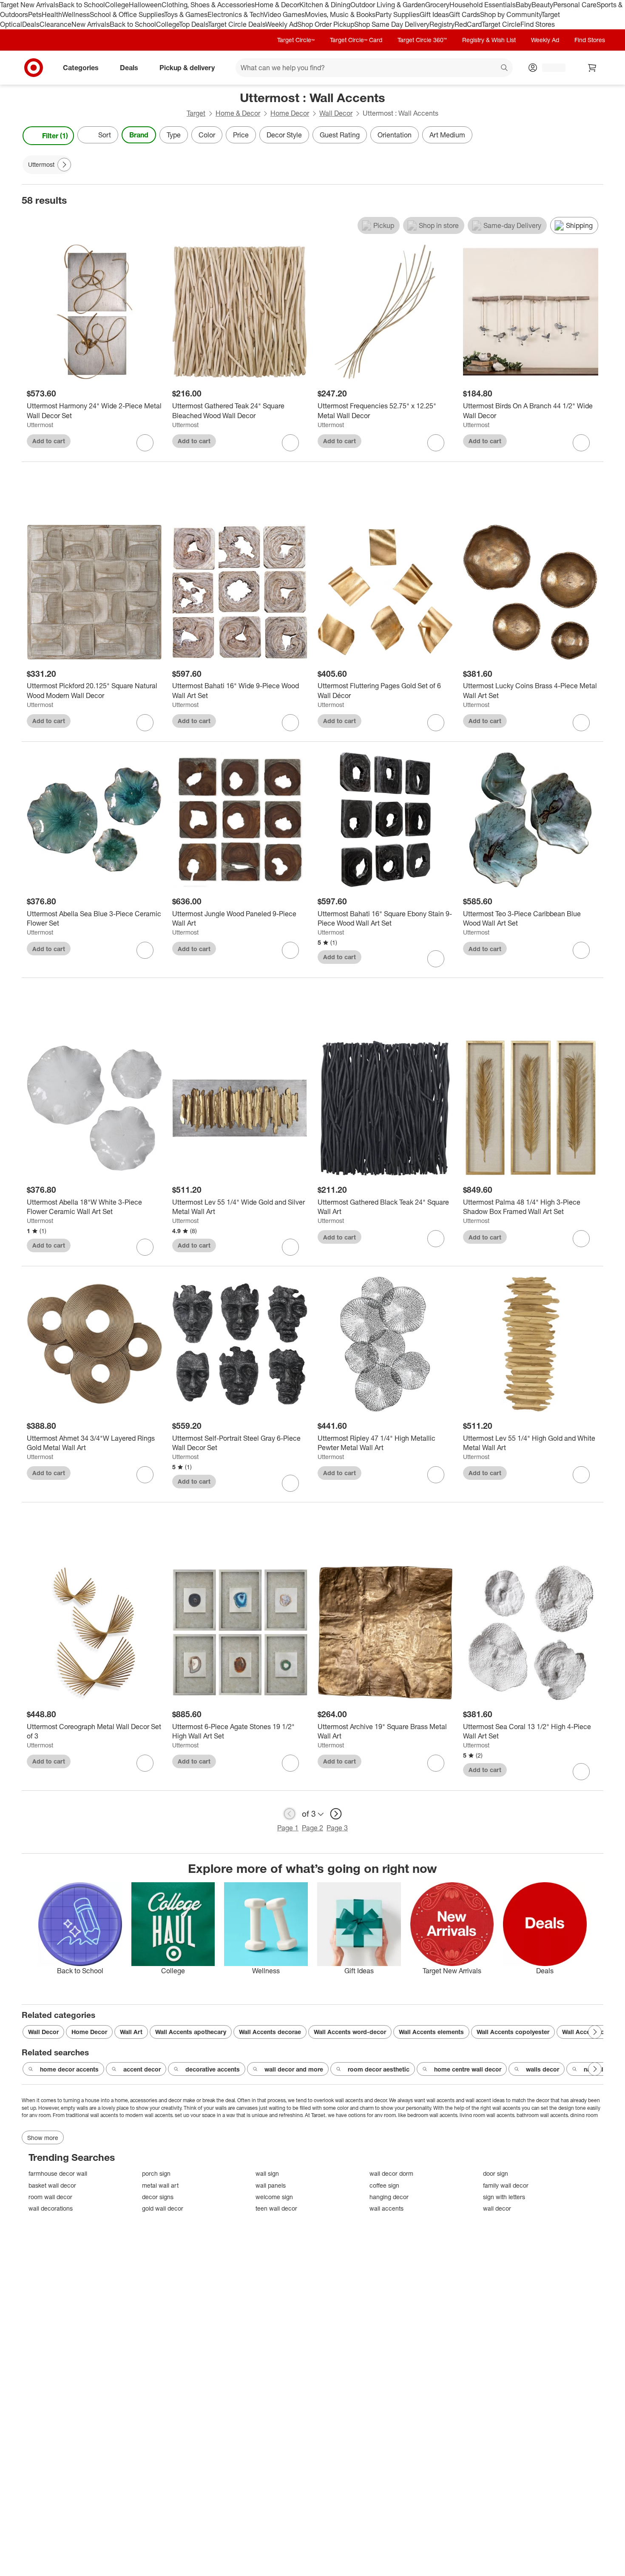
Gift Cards (464, 14)
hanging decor (389, 2197)
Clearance (55, 24)
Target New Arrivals (29, 5)
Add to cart (49, 441)
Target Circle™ (296, 40)
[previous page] (290, 1814)
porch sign (156, 2173)
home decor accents (69, 2069)
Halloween (145, 5)
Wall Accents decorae (270, 2032)
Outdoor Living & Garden (388, 5)
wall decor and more (294, 2069)
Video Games (284, 14)
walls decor (543, 2069)
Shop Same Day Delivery (392, 24)
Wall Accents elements (431, 2032)
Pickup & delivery (187, 67)
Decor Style (284, 135)
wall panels (271, 2185)
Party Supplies (398, 14)
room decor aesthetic (379, 2069)
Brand (139, 135)
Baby (524, 5)
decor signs (158, 2197)
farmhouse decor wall (58, 2173)
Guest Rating (340, 135)
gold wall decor (163, 2208)
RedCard (468, 24)
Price (241, 135)
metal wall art (160, 2185)
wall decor (497, 2208)
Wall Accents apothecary (191, 2032)
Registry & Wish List (489, 40)
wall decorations (51, 2208)
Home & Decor (277, 5)
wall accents (349, 2100)
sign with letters (504, 2197)
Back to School (82, 5)
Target (196, 113)
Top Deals (193, 24)
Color (207, 135)
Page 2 (312, 1828)
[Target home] (34, 68)
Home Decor (290, 113)
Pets (35, 14)
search (505, 68)
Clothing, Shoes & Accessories (208, 5)
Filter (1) (55, 136)
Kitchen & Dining (325, 5)
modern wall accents (149, 2115)
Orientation (395, 135)
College (117, 5)
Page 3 (337, 1828)
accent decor (142, 2069)
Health (52, 14)
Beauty (542, 5)
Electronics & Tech (236, 14)
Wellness (76, 14)
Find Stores (538, 24)
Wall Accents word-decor (350, 2032)
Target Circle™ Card (356, 40)
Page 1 (288, 1828)
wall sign (267, 2173)
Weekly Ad (281, 24)
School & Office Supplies (127, 14)
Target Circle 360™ (422, 40)
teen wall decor (276, 2208)
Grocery (437, 5)
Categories (81, 67)
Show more (43, 2138)
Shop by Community (511, 14)
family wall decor (506, 2185)
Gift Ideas (434, 14)
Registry (442, 24)
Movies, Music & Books (340, 14)
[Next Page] (595, 136)
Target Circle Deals (237, 24)
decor (380, 2100)
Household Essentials (483, 5)
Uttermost (40, 425)
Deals (31, 24)
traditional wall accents (92, 2115)
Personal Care (575, 5)
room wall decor (50, 2197)
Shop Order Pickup (326, 24)
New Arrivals (91, 24)
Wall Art (131, 2032)
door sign (496, 2173)
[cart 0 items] (592, 68)
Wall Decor (336, 113)
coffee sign (384, 2185)
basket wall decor (52, 2185)
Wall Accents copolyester (513, 2032)
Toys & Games (186, 14)
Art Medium (447, 135)
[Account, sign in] (550, 68)
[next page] (336, 1814)
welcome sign (274, 2197)
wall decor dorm (391, 2173)
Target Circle (501, 24)
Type (174, 135)
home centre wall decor (468, 2069)
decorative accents (213, 2069)
